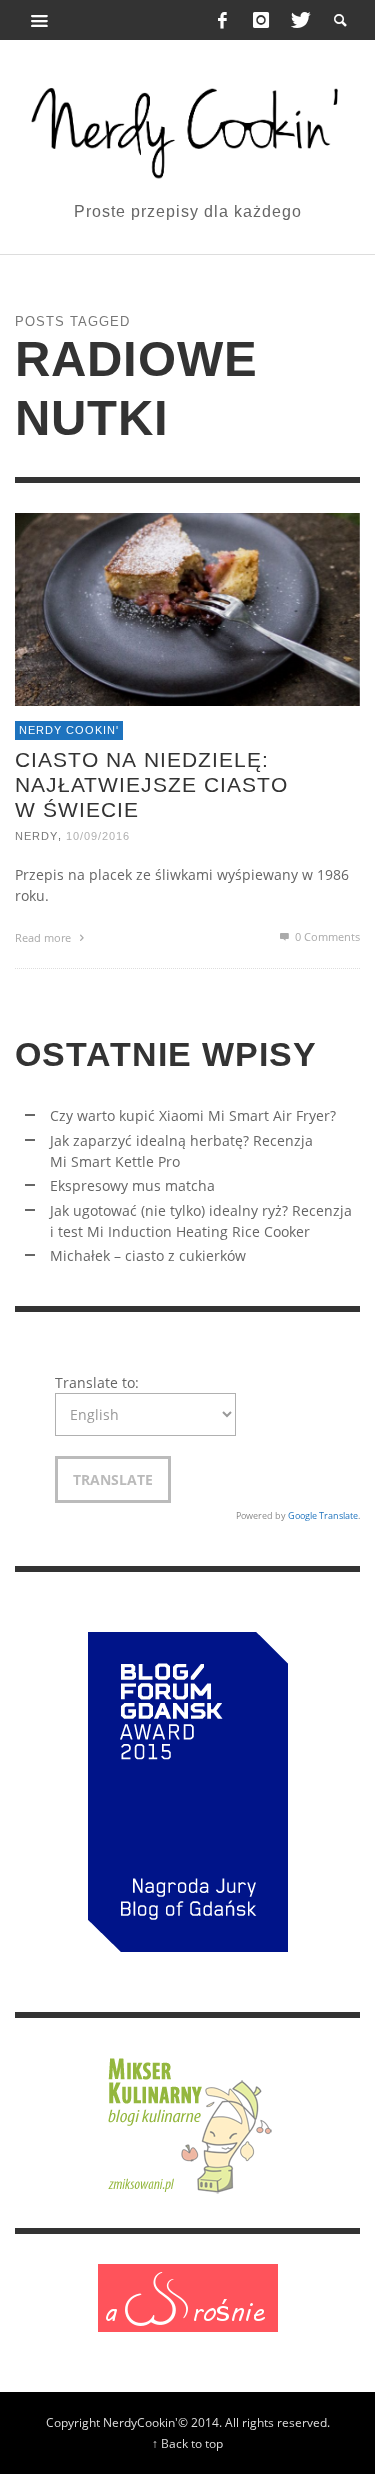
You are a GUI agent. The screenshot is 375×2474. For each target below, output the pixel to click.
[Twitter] (299, 20)
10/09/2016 (98, 837)
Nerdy (36, 837)
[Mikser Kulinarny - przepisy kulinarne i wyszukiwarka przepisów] (188, 2121)
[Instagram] (261, 20)
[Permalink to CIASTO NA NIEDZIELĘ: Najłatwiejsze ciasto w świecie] (187, 608)
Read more (44, 938)
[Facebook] (223, 20)
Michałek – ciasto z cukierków (148, 1255)
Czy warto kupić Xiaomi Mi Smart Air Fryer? (193, 1115)
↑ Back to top (187, 2443)
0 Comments (326, 937)
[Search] (40, 20)
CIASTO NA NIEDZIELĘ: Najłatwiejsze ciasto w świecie (151, 784)
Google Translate (323, 1515)
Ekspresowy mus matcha (132, 1185)
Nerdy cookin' (69, 731)
